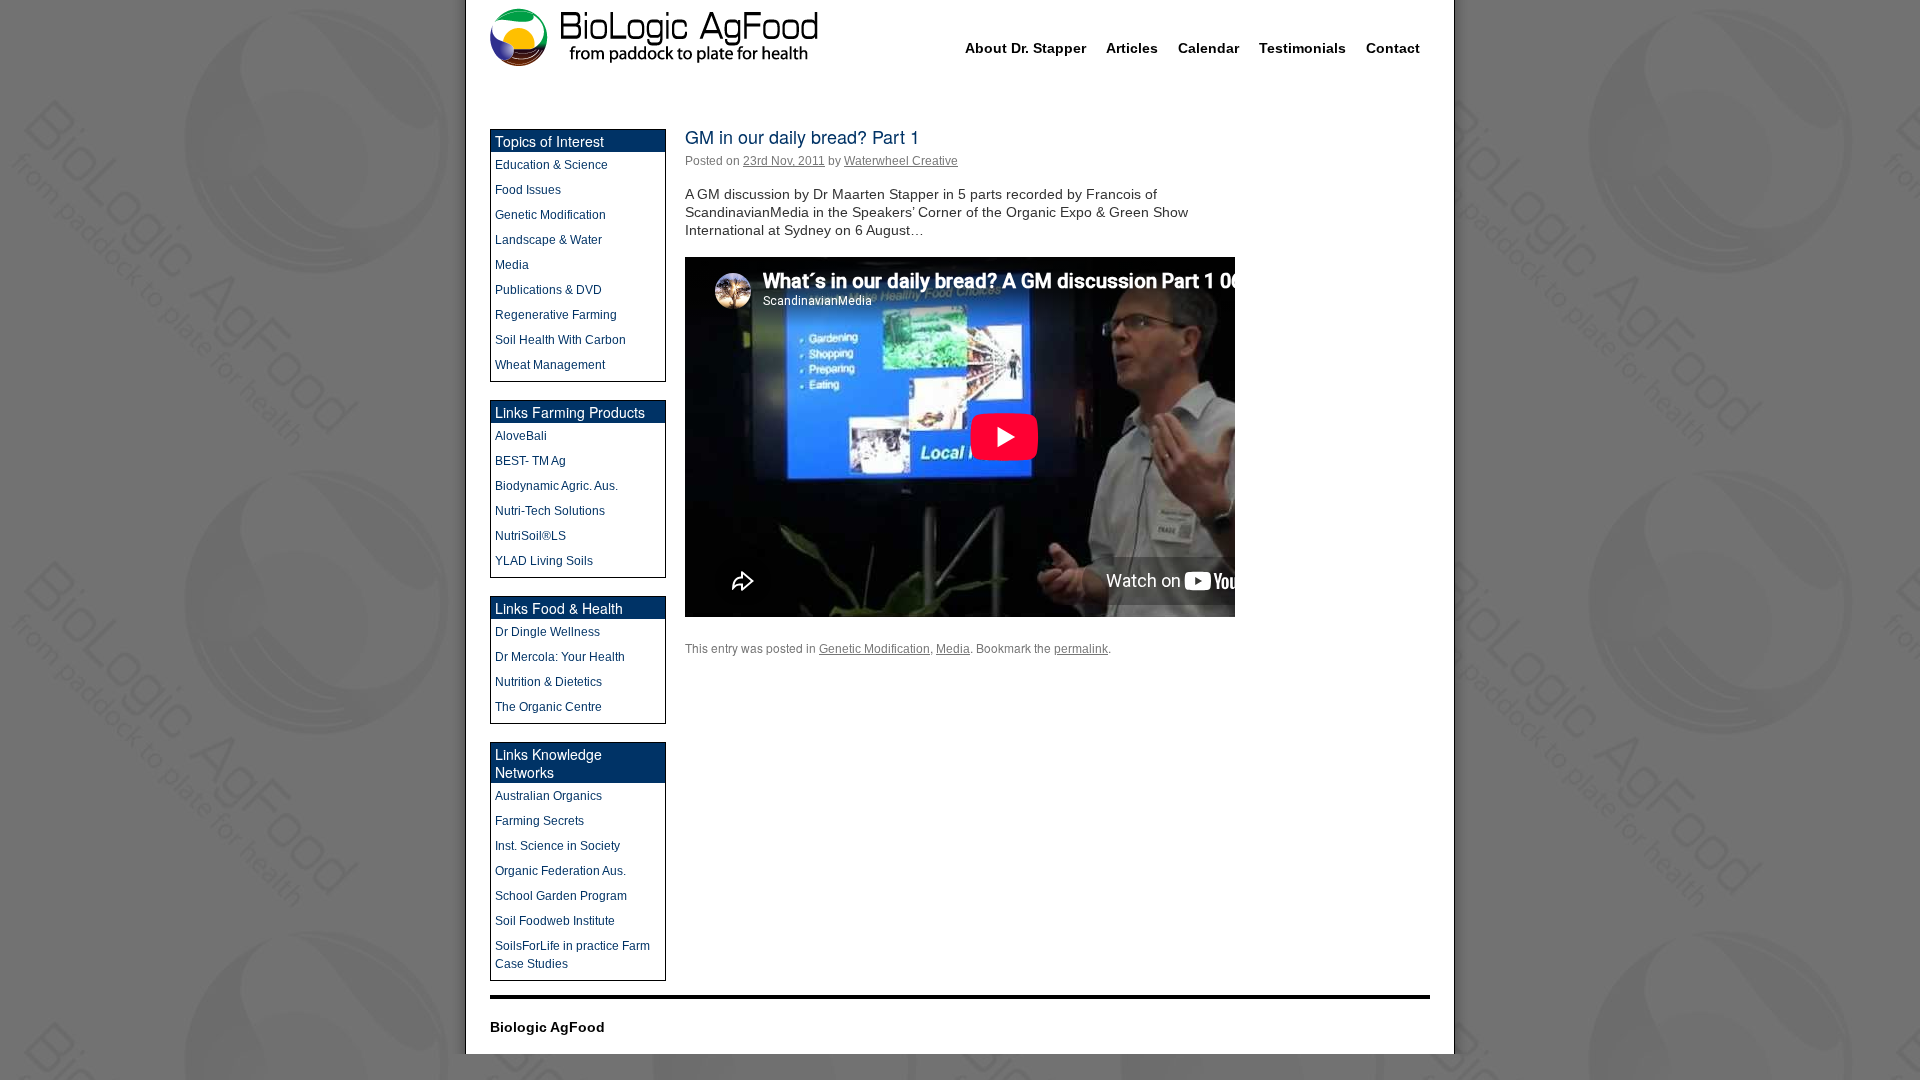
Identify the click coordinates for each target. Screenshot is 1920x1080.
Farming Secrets (539, 821)
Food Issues (528, 190)
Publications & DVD (548, 290)
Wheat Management (550, 365)
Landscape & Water (548, 240)
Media (953, 649)
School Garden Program (561, 896)
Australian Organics (548, 796)
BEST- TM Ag (530, 461)
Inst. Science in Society (557, 846)
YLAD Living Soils (544, 561)
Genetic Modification (874, 649)
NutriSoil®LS (530, 536)
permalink (1081, 649)
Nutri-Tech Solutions (550, 511)
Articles (1132, 48)
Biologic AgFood (547, 1027)
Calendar (1208, 48)
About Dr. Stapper (1025, 48)
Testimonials (1302, 48)
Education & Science (551, 165)
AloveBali (521, 436)
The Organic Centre (548, 707)
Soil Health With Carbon (560, 340)
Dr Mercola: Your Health (560, 657)
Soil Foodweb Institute (555, 921)
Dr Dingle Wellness (547, 632)
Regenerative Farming (556, 315)
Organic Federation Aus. (560, 871)
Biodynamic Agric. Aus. (556, 486)
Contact (1393, 48)
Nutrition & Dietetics (548, 682)
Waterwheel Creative (901, 161)
